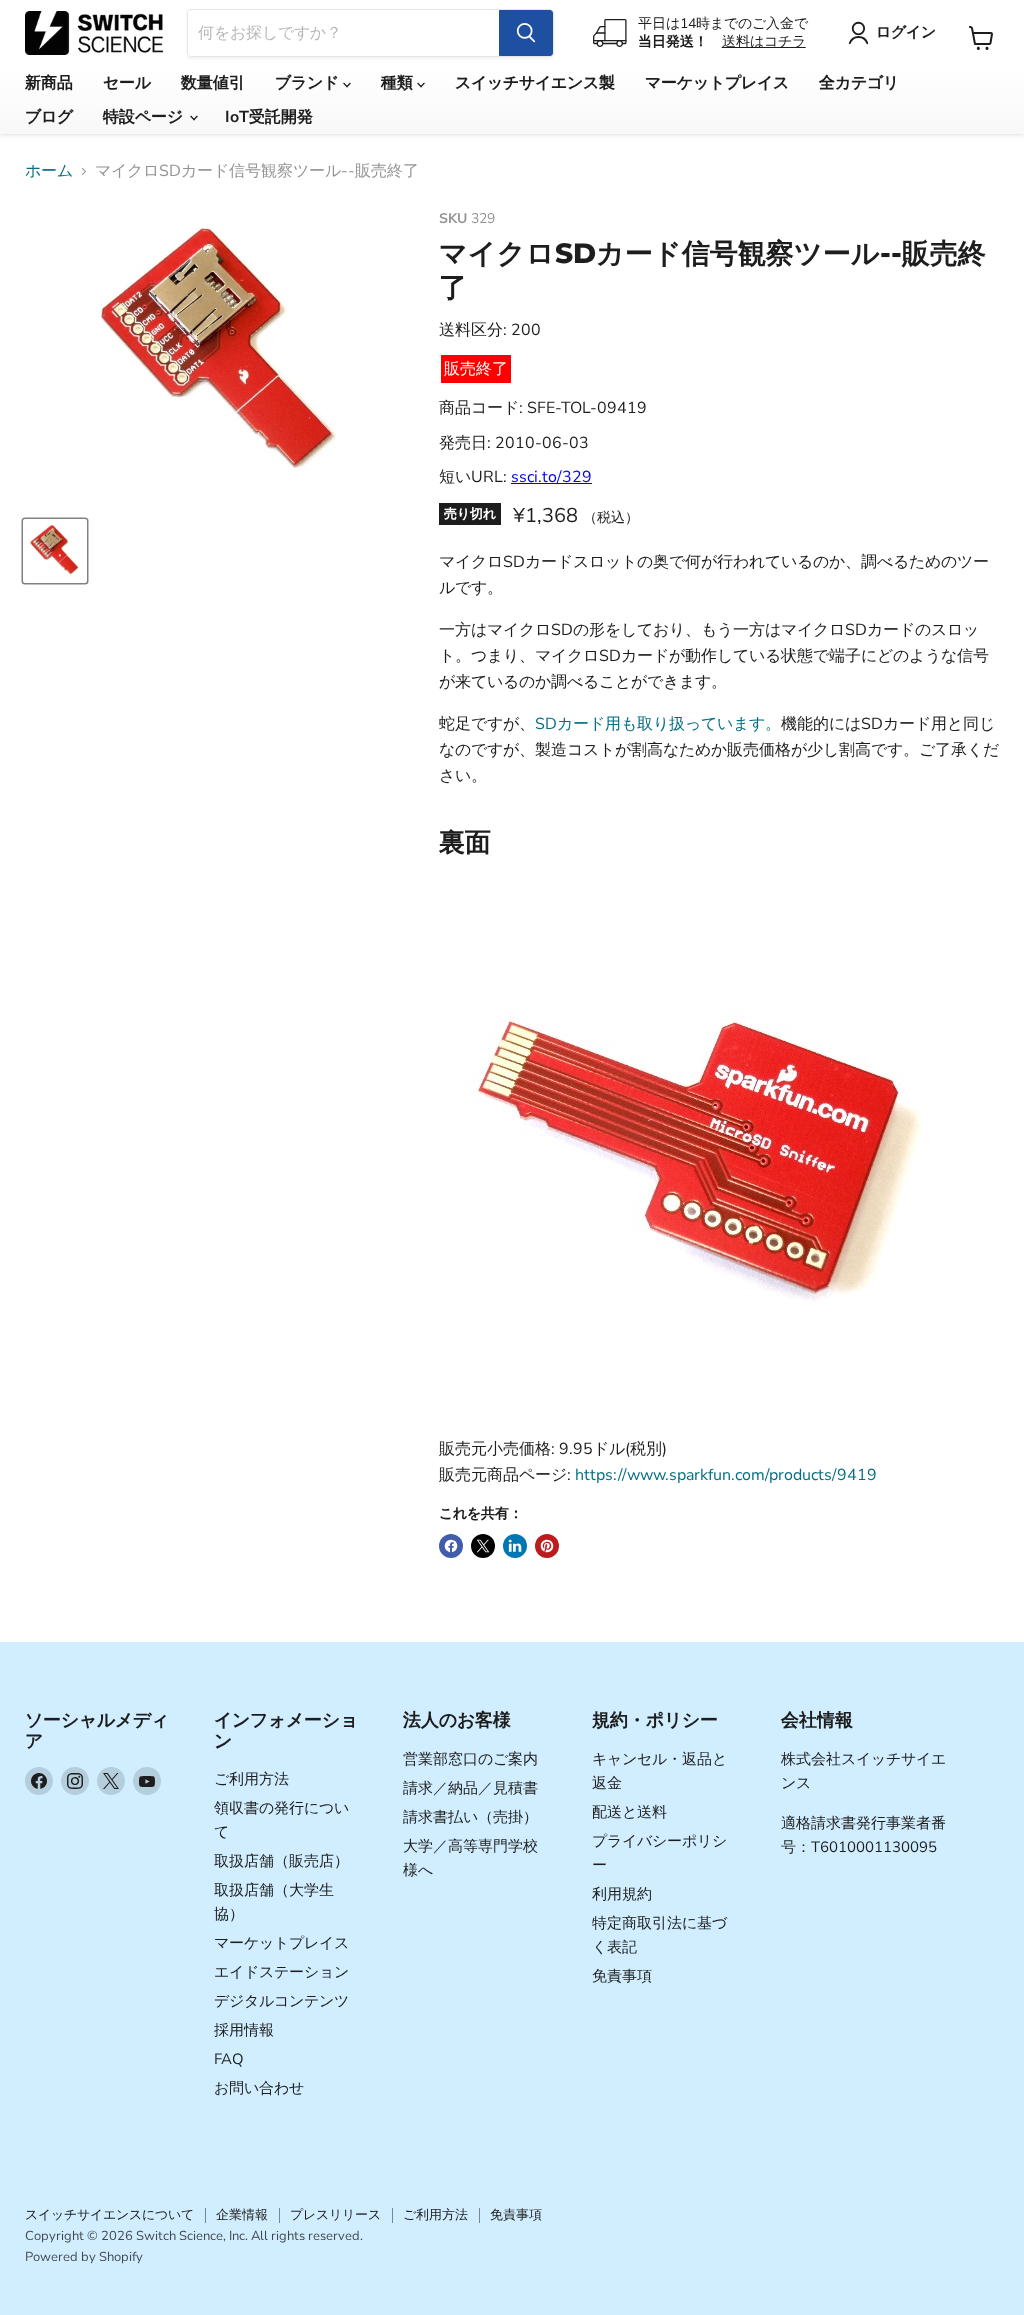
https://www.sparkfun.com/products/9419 (726, 1475)
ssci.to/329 (551, 477)
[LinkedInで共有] (515, 1546)
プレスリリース (335, 2215)
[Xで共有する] (483, 1546)
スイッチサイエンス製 (535, 83)
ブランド (309, 83)
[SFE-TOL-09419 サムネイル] (55, 551)
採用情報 (244, 2030)
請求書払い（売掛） (470, 1817)
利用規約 (622, 1894)
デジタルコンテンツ (281, 2001)
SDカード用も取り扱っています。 (658, 724)
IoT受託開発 (269, 117)
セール (127, 83)
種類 (399, 83)
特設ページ (145, 117)
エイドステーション (281, 1972)
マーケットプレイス (717, 83)
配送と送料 (629, 1812)
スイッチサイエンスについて (109, 2215)
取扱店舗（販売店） (281, 1861)
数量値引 (213, 83)
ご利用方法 (251, 1779)
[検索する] (526, 33)
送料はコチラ (764, 41)
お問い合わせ (259, 2088)
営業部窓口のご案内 (470, 1759)
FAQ (229, 2059)
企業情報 (242, 2215)
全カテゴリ (859, 83)
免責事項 (622, 1976)
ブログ (49, 117)
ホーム (49, 171)
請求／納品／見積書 (470, 1788)
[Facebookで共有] (451, 1546)
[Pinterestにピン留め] (547, 1546)
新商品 (49, 83)
